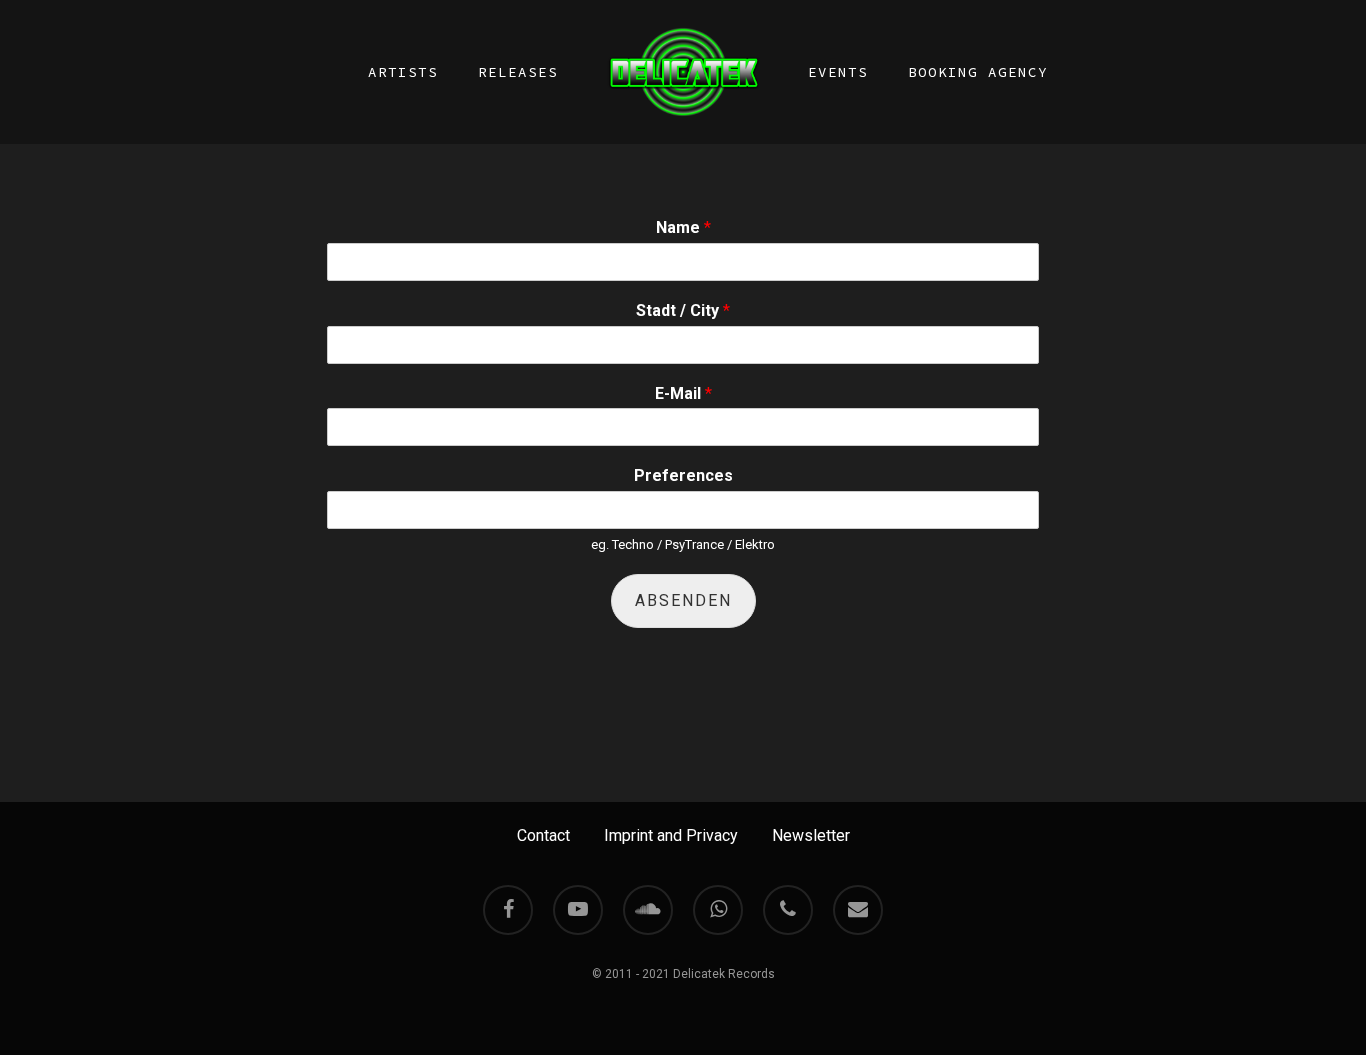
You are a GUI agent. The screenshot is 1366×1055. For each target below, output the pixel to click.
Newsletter (811, 835)
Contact (543, 835)
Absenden (683, 600)
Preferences (683, 475)
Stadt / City (683, 310)
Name (683, 227)
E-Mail (683, 393)
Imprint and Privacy (671, 835)
